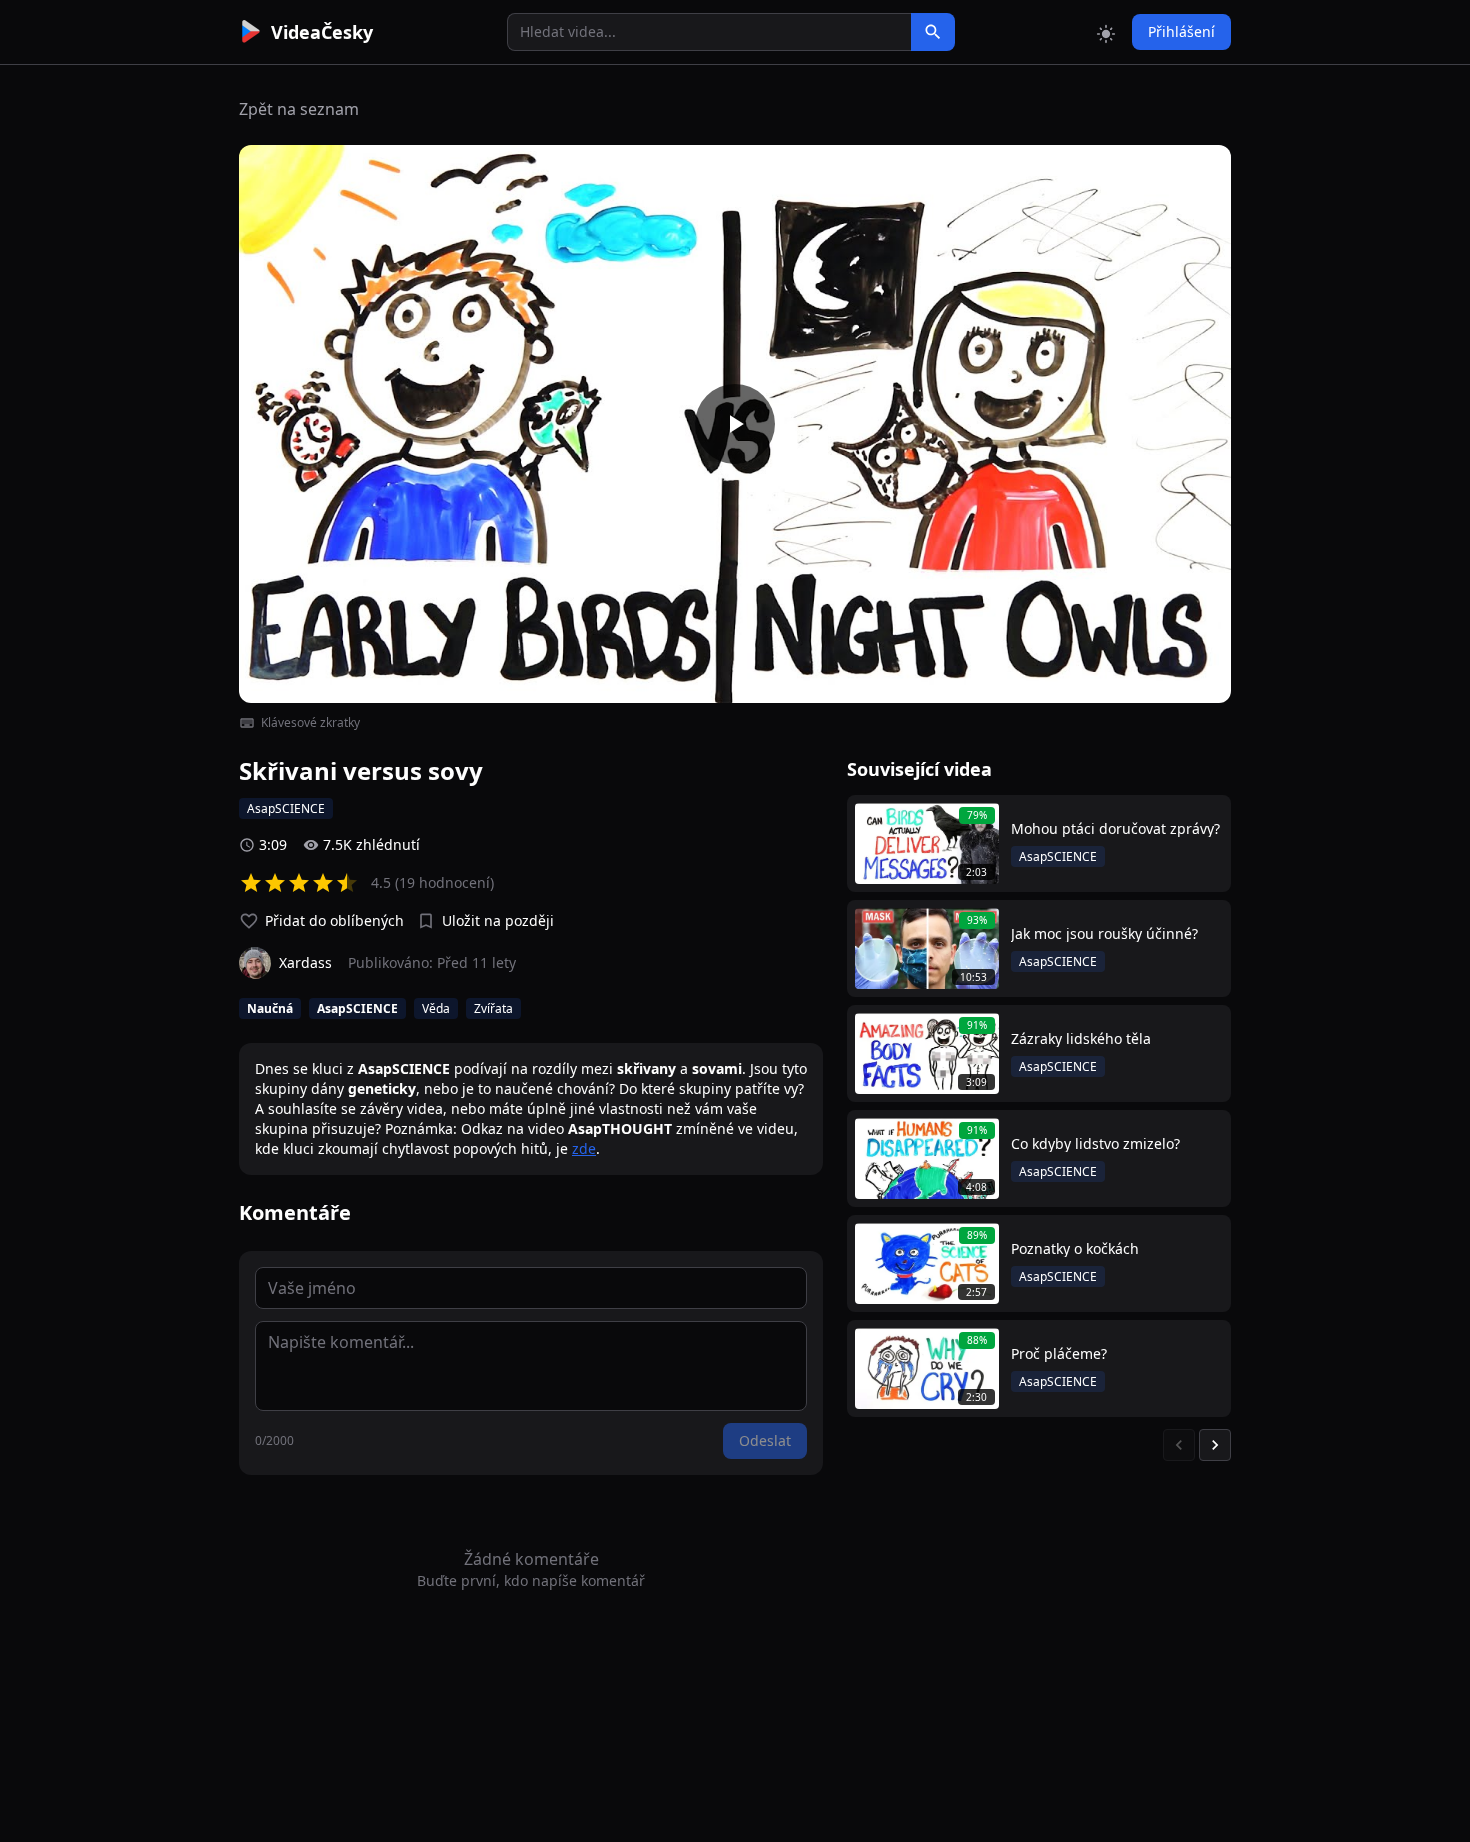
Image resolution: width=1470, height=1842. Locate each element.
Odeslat (765, 1440)
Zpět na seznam (299, 109)
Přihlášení (1181, 31)
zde (584, 1148)
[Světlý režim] (1106, 32)
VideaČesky (322, 32)
